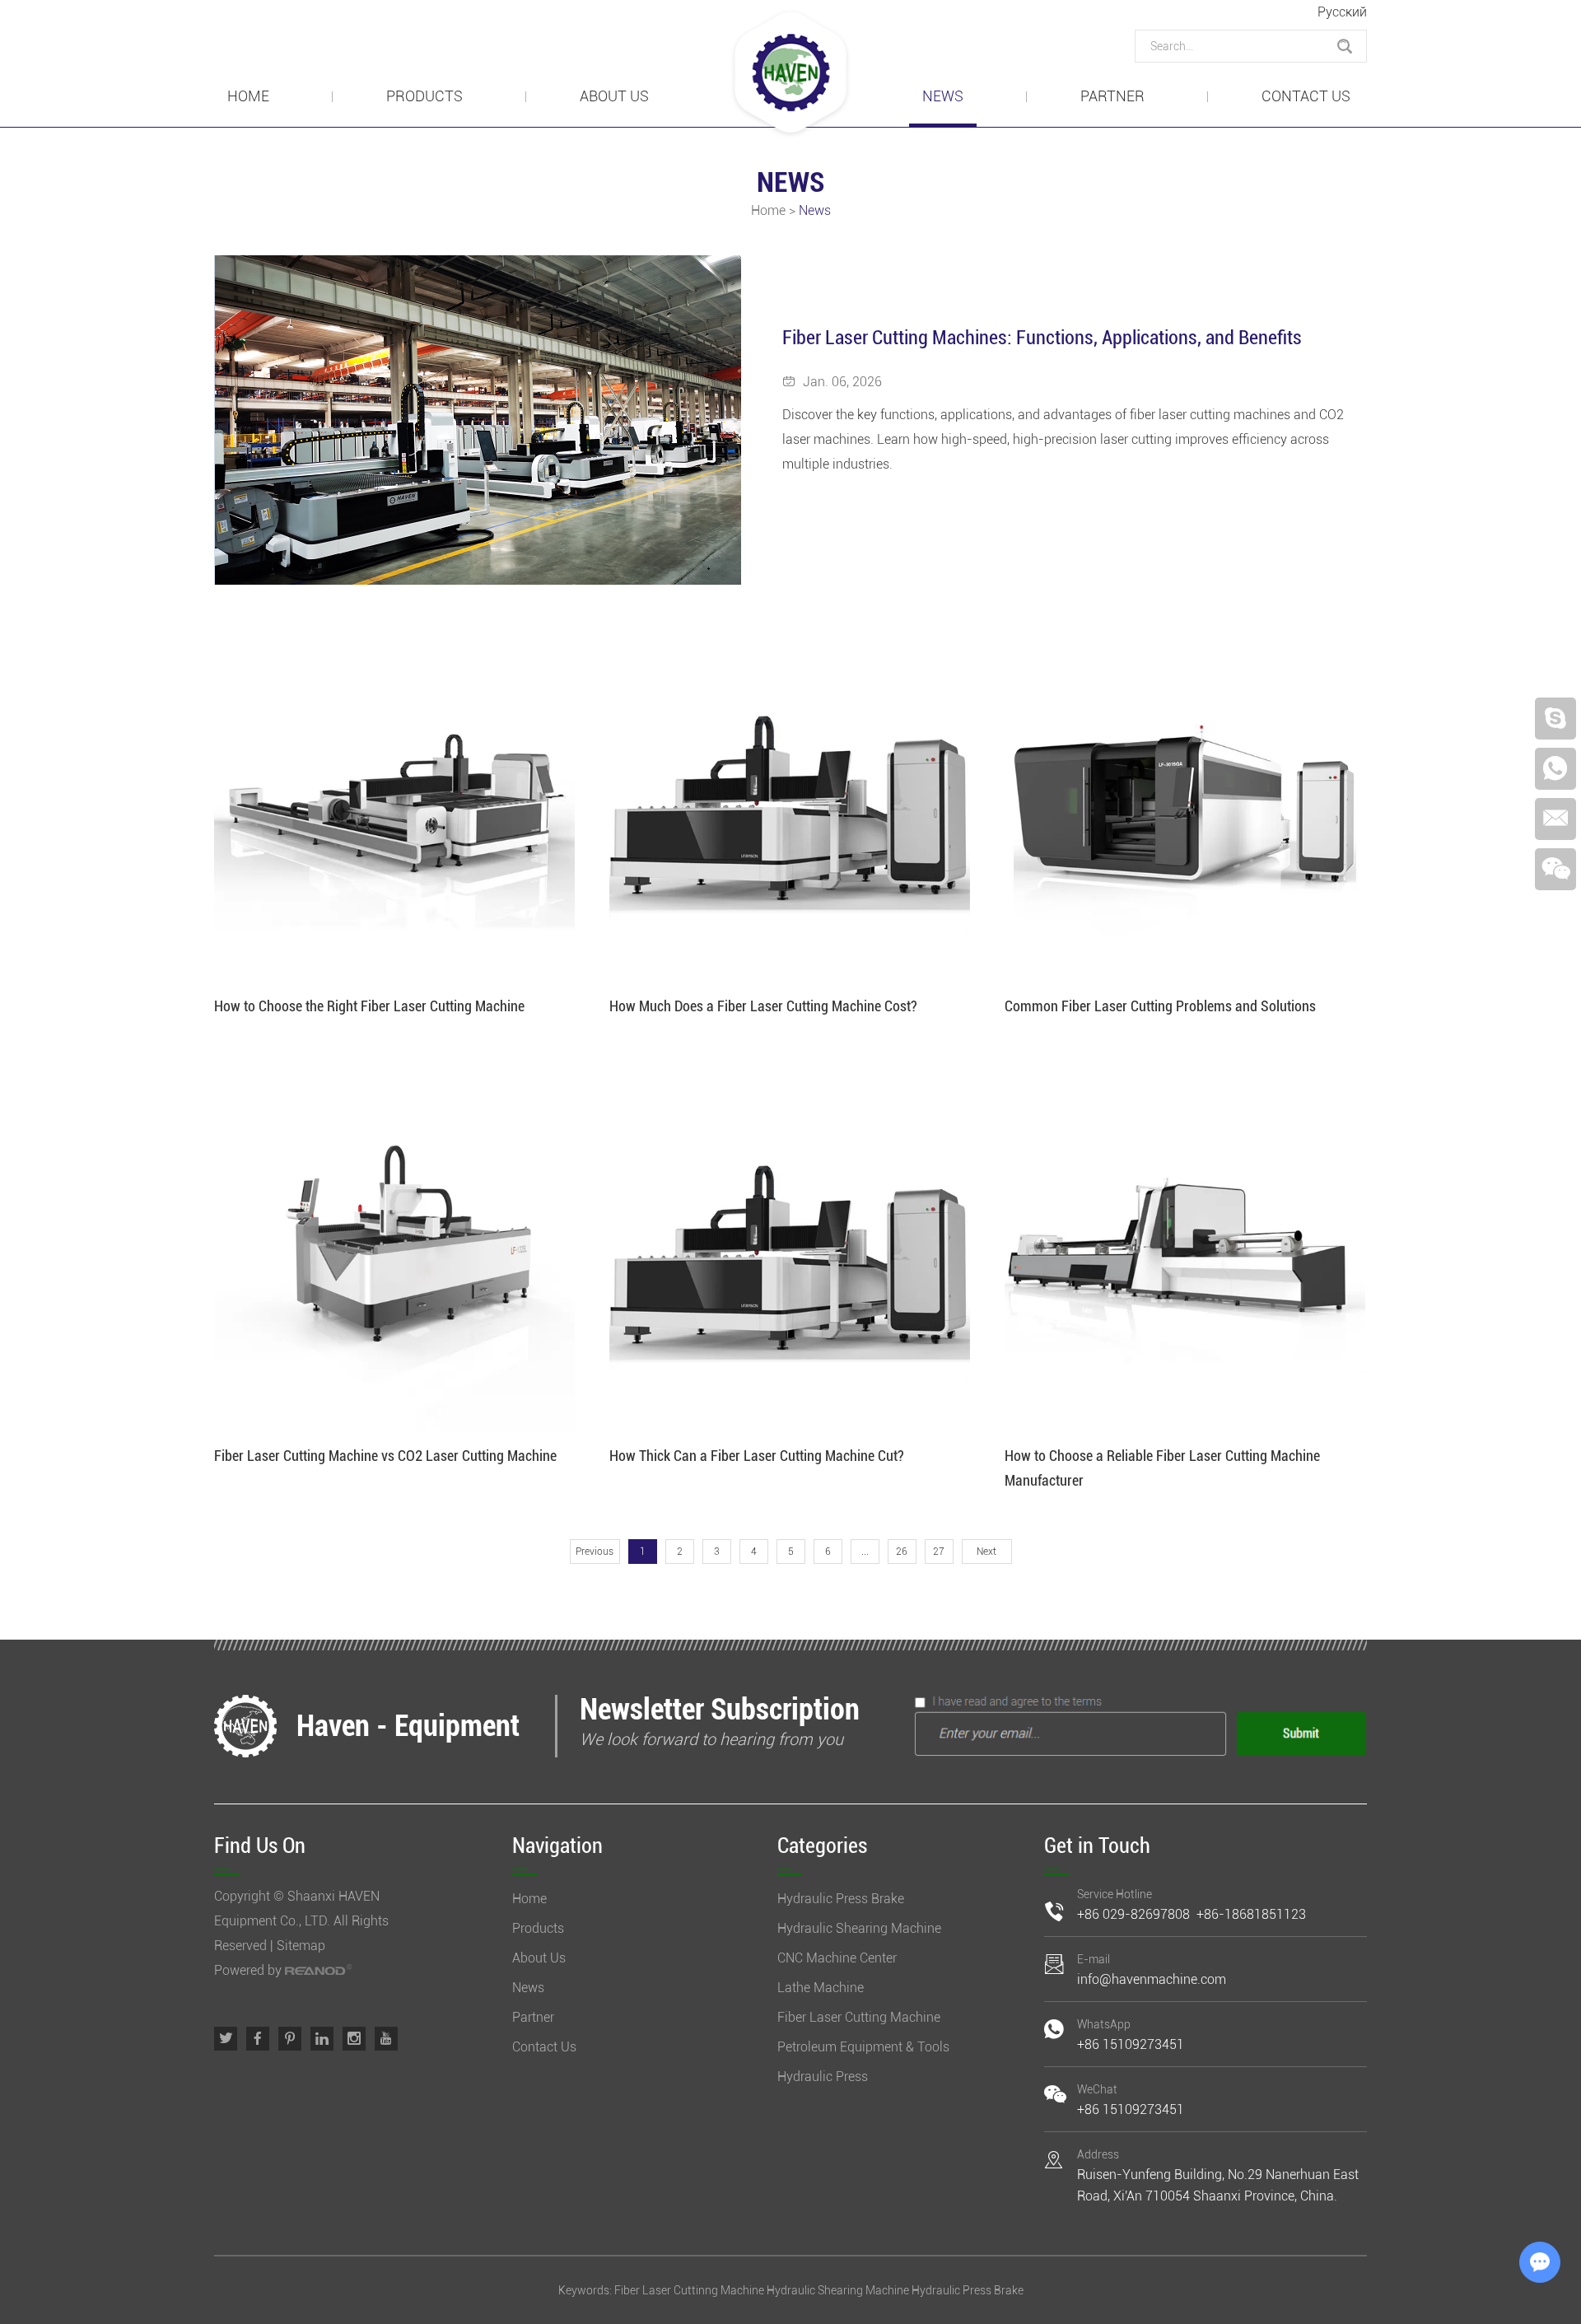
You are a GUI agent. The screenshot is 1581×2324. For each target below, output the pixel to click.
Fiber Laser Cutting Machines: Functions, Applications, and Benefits (1042, 338)
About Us (614, 96)
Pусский (1342, 12)
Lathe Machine (821, 1988)
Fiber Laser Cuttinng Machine (689, 2290)
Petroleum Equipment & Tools (863, 2047)
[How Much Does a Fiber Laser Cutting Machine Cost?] (790, 802)
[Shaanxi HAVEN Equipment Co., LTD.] (790, 74)
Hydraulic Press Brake (841, 1899)
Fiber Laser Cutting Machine (859, 2017)
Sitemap (301, 1946)
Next (986, 1552)
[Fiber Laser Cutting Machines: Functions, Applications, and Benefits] (478, 420)
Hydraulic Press (823, 2077)
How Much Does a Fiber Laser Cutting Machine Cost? (763, 1006)
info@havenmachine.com (1152, 1979)
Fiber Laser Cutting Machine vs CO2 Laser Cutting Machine (385, 1456)
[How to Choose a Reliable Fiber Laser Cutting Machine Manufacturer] (1185, 1252)
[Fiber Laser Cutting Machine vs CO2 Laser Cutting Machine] (394, 1252)
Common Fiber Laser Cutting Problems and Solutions (1160, 1006)
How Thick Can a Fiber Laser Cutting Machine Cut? (757, 1456)
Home (248, 96)
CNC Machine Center (837, 1958)
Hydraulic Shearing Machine (859, 1928)
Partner (1112, 96)
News (943, 96)
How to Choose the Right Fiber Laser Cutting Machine (369, 1006)
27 (939, 1552)
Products (424, 96)
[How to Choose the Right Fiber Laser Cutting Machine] (394, 802)
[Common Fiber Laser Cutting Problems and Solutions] (1185, 802)
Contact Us (1306, 96)
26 (902, 1552)
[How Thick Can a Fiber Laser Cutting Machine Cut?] (790, 1252)
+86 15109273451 (1131, 2044)
